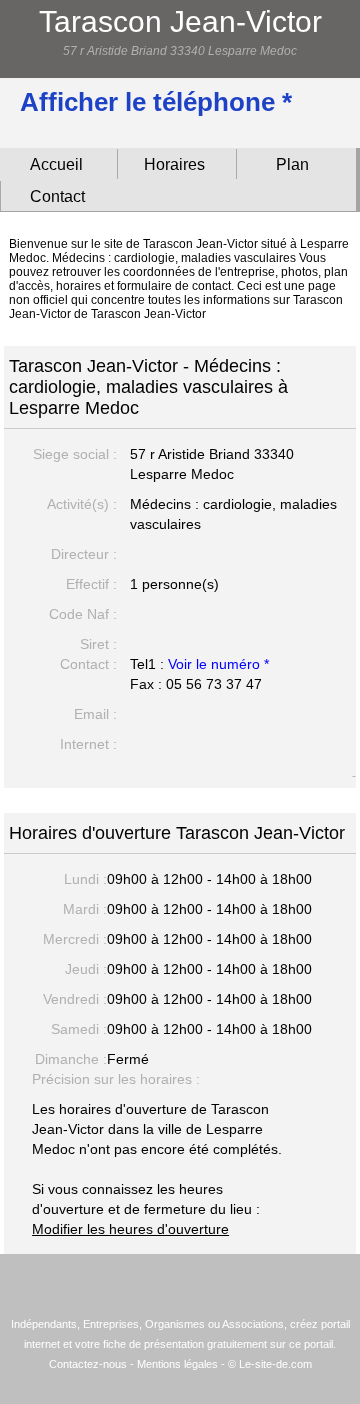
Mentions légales (177, 1364)
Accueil (56, 164)
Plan (292, 164)
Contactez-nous (88, 1364)
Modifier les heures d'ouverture (130, 1229)
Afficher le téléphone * (156, 102)
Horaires (174, 164)
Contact (57, 196)
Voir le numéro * (218, 664)
